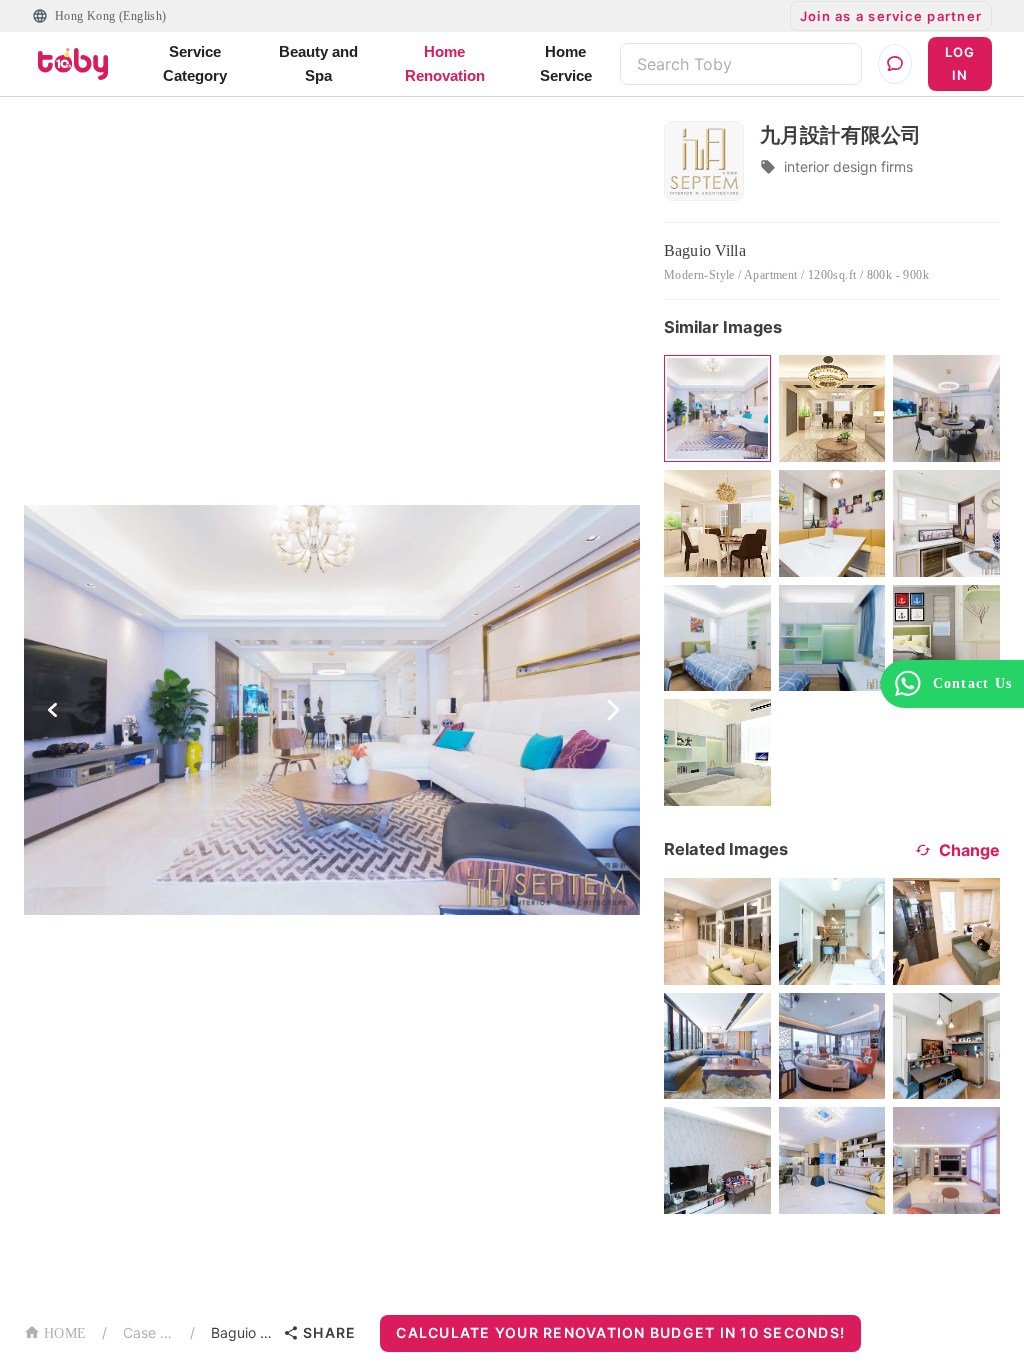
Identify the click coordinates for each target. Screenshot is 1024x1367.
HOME (65, 1333)
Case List (148, 1332)
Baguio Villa (243, 1332)
